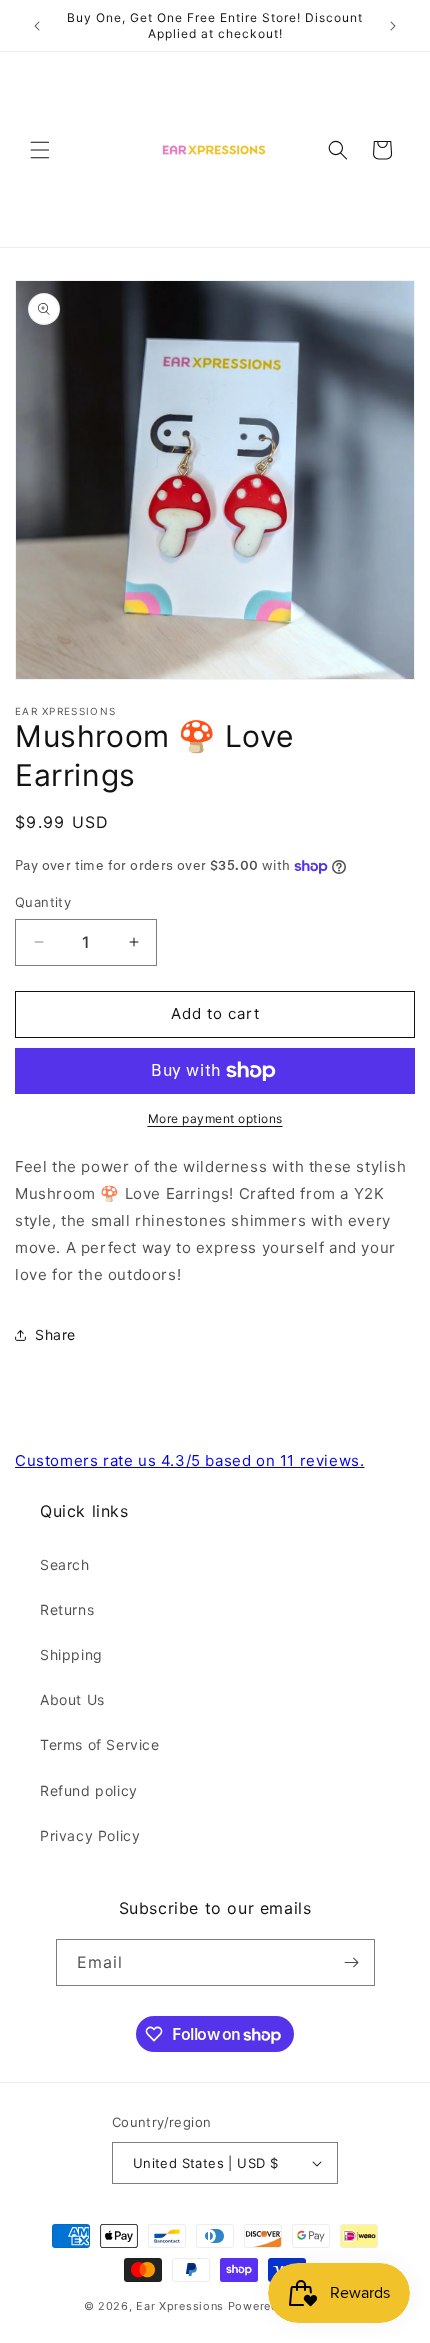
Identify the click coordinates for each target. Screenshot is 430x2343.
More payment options (215, 1118)
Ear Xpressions (180, 2306)
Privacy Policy (90, 1835)
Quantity (43, 902)
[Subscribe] (352, 1962)
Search (65, 1564)
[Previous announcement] (37, 26)
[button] (40, 150)
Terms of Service (100, 1744)
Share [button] (55, 1334)
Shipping (71, 1654)
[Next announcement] (393, 26)
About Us (72, 1699)
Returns (67, 1609)
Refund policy (89, 1790)
